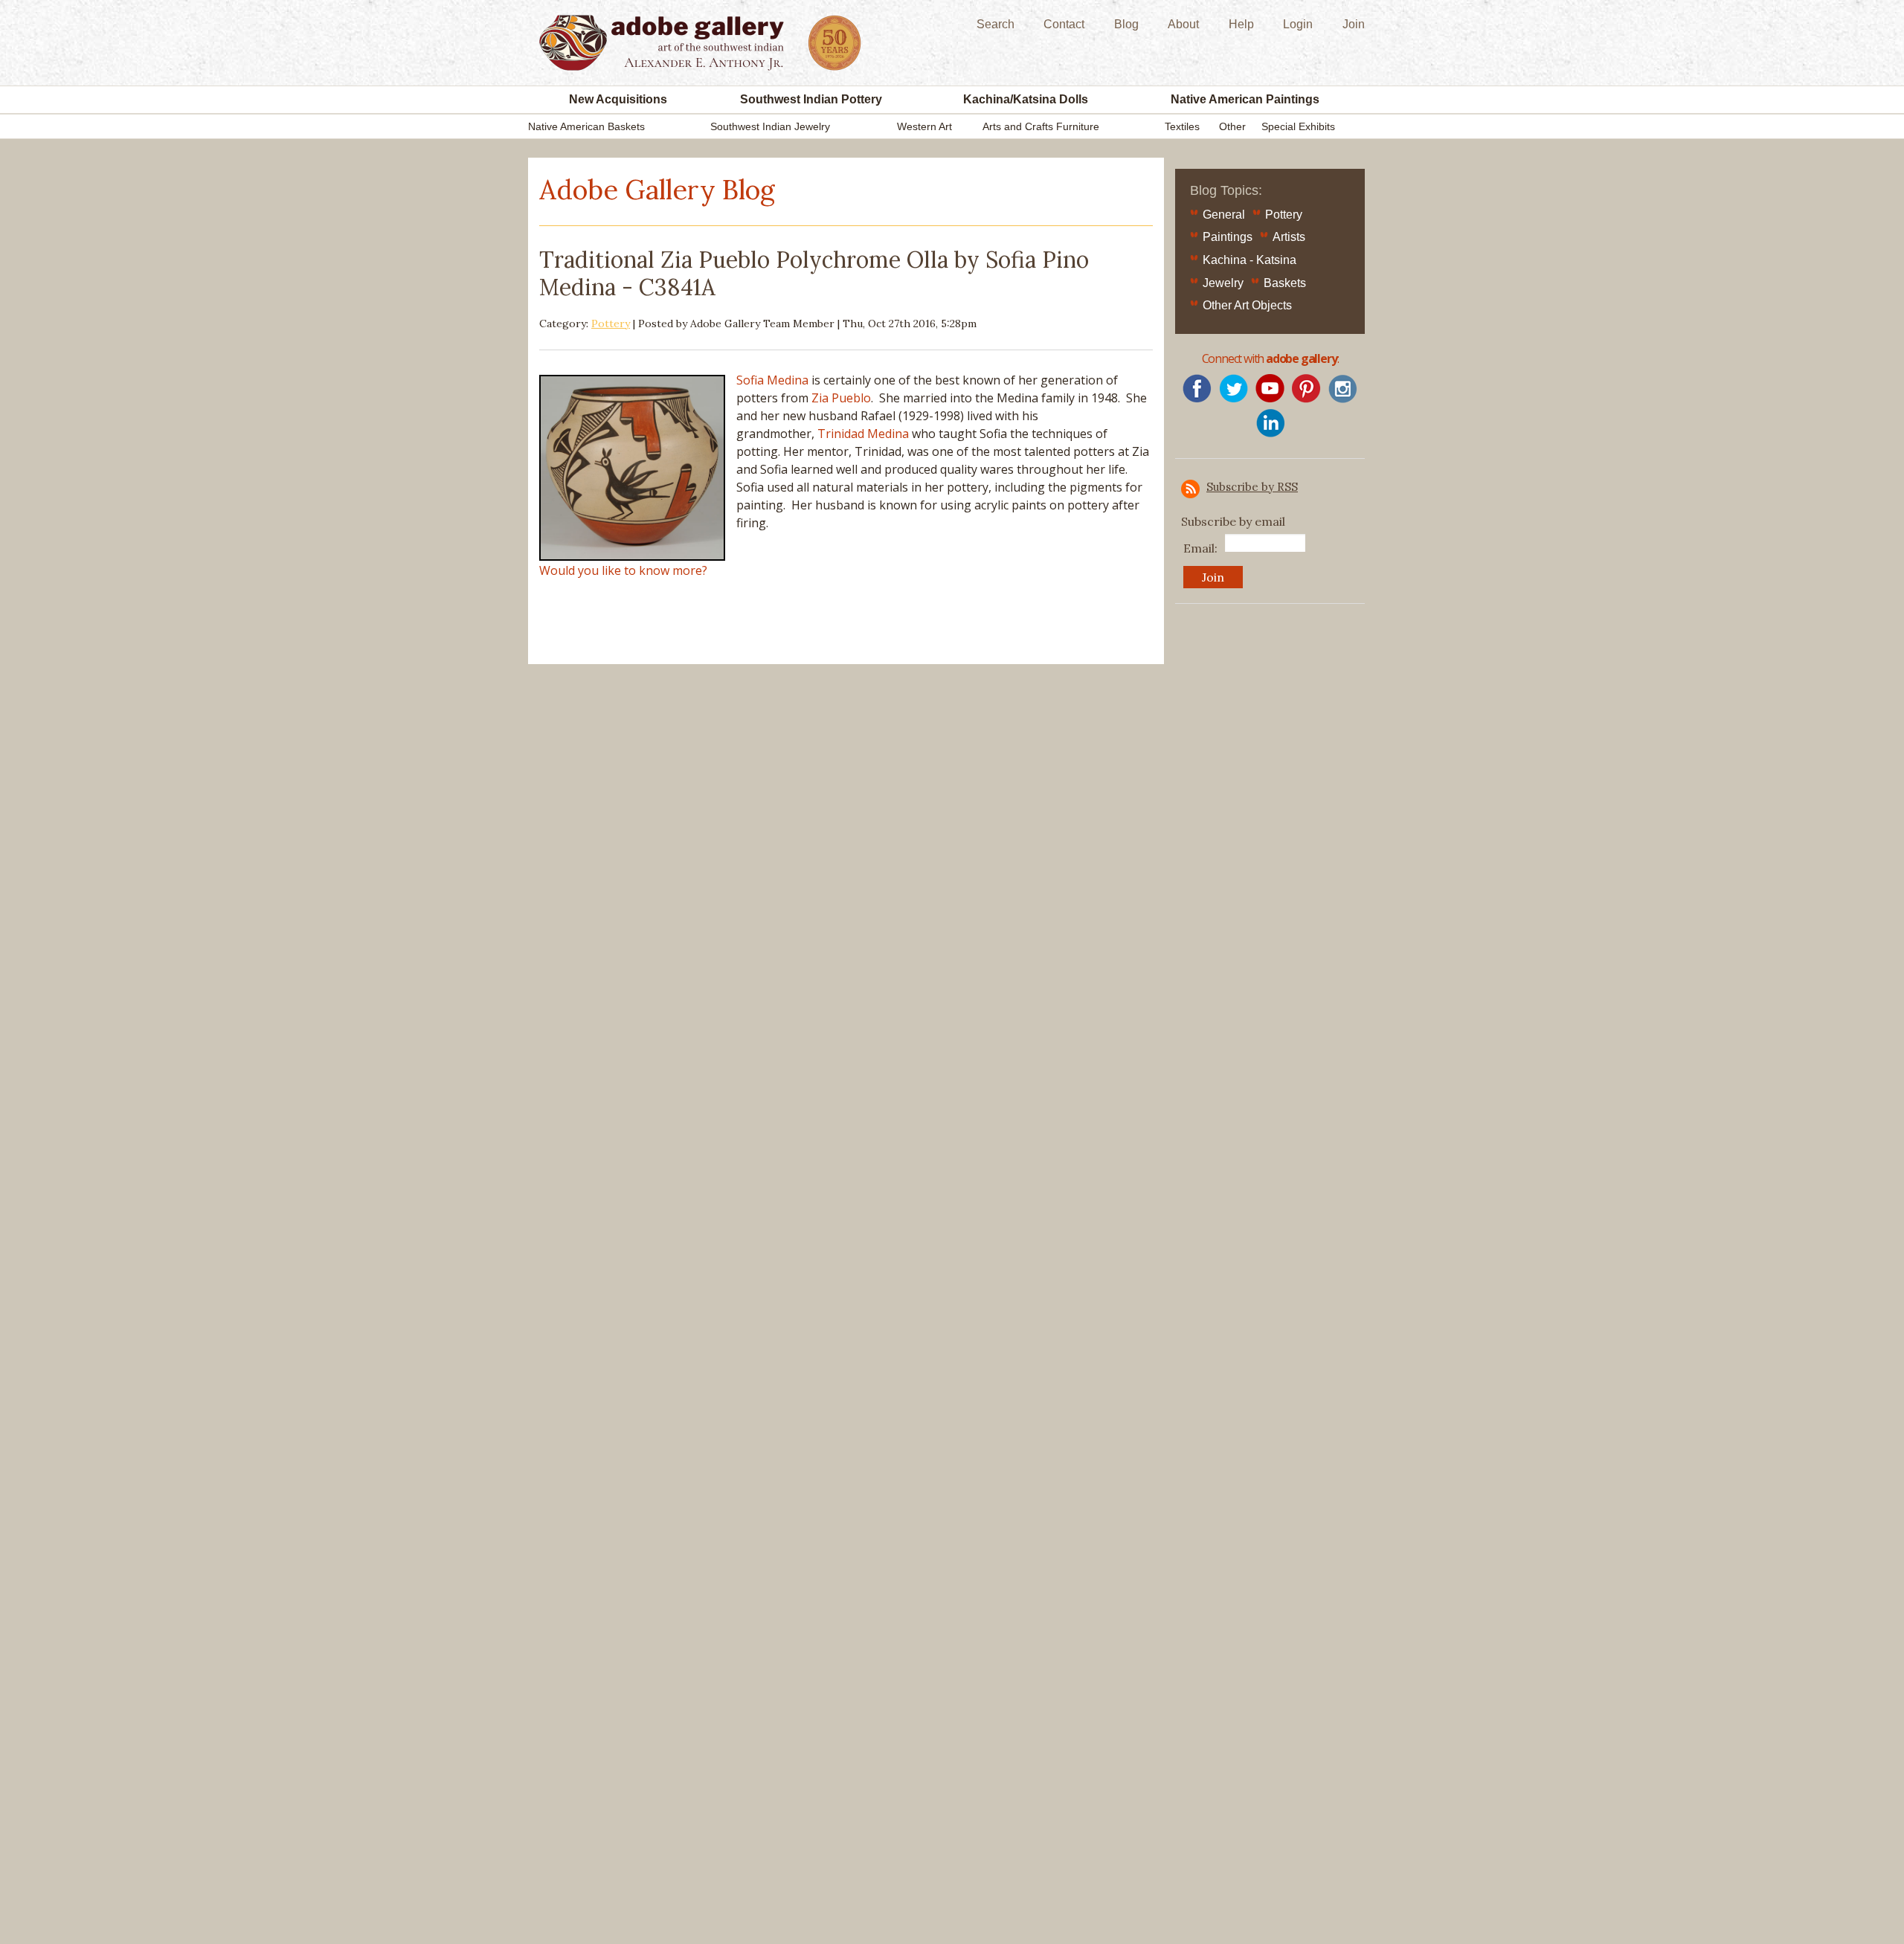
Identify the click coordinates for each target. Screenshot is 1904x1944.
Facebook (1197, 389)
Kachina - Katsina (1249, 260)
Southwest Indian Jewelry (770, 126)
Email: (1200, 548)
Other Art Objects (1247, 305)
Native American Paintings (1245, 99)
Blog (1126, 24)
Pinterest (1306, 389)
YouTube (1270, 389)
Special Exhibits (1298, 126)
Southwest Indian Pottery (811, 99)
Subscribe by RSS (1252, 487)
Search (996, 24)
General (1224, 215)
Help (1241, 24)
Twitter (1234, 389)
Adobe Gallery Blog (657, 190)
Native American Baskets (586, 126)
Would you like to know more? (623, 570)
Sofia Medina (772, 380)
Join (1354, 24)
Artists (1289, 237)
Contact (1064, 24)
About (1183, 24)
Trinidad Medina (863, 434)
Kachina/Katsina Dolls (1026, 99)
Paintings (1228, 237)
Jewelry (1223, 283)
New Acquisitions (618, 99)
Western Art (924, 126)
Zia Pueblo (841, 398)
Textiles (1182, 126)
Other (1232, 126)
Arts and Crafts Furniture (1041, 126)
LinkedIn (1270, 423)
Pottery (611, 324)
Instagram (1343, 389)
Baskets (1285, 283)
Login (1298, 24)
